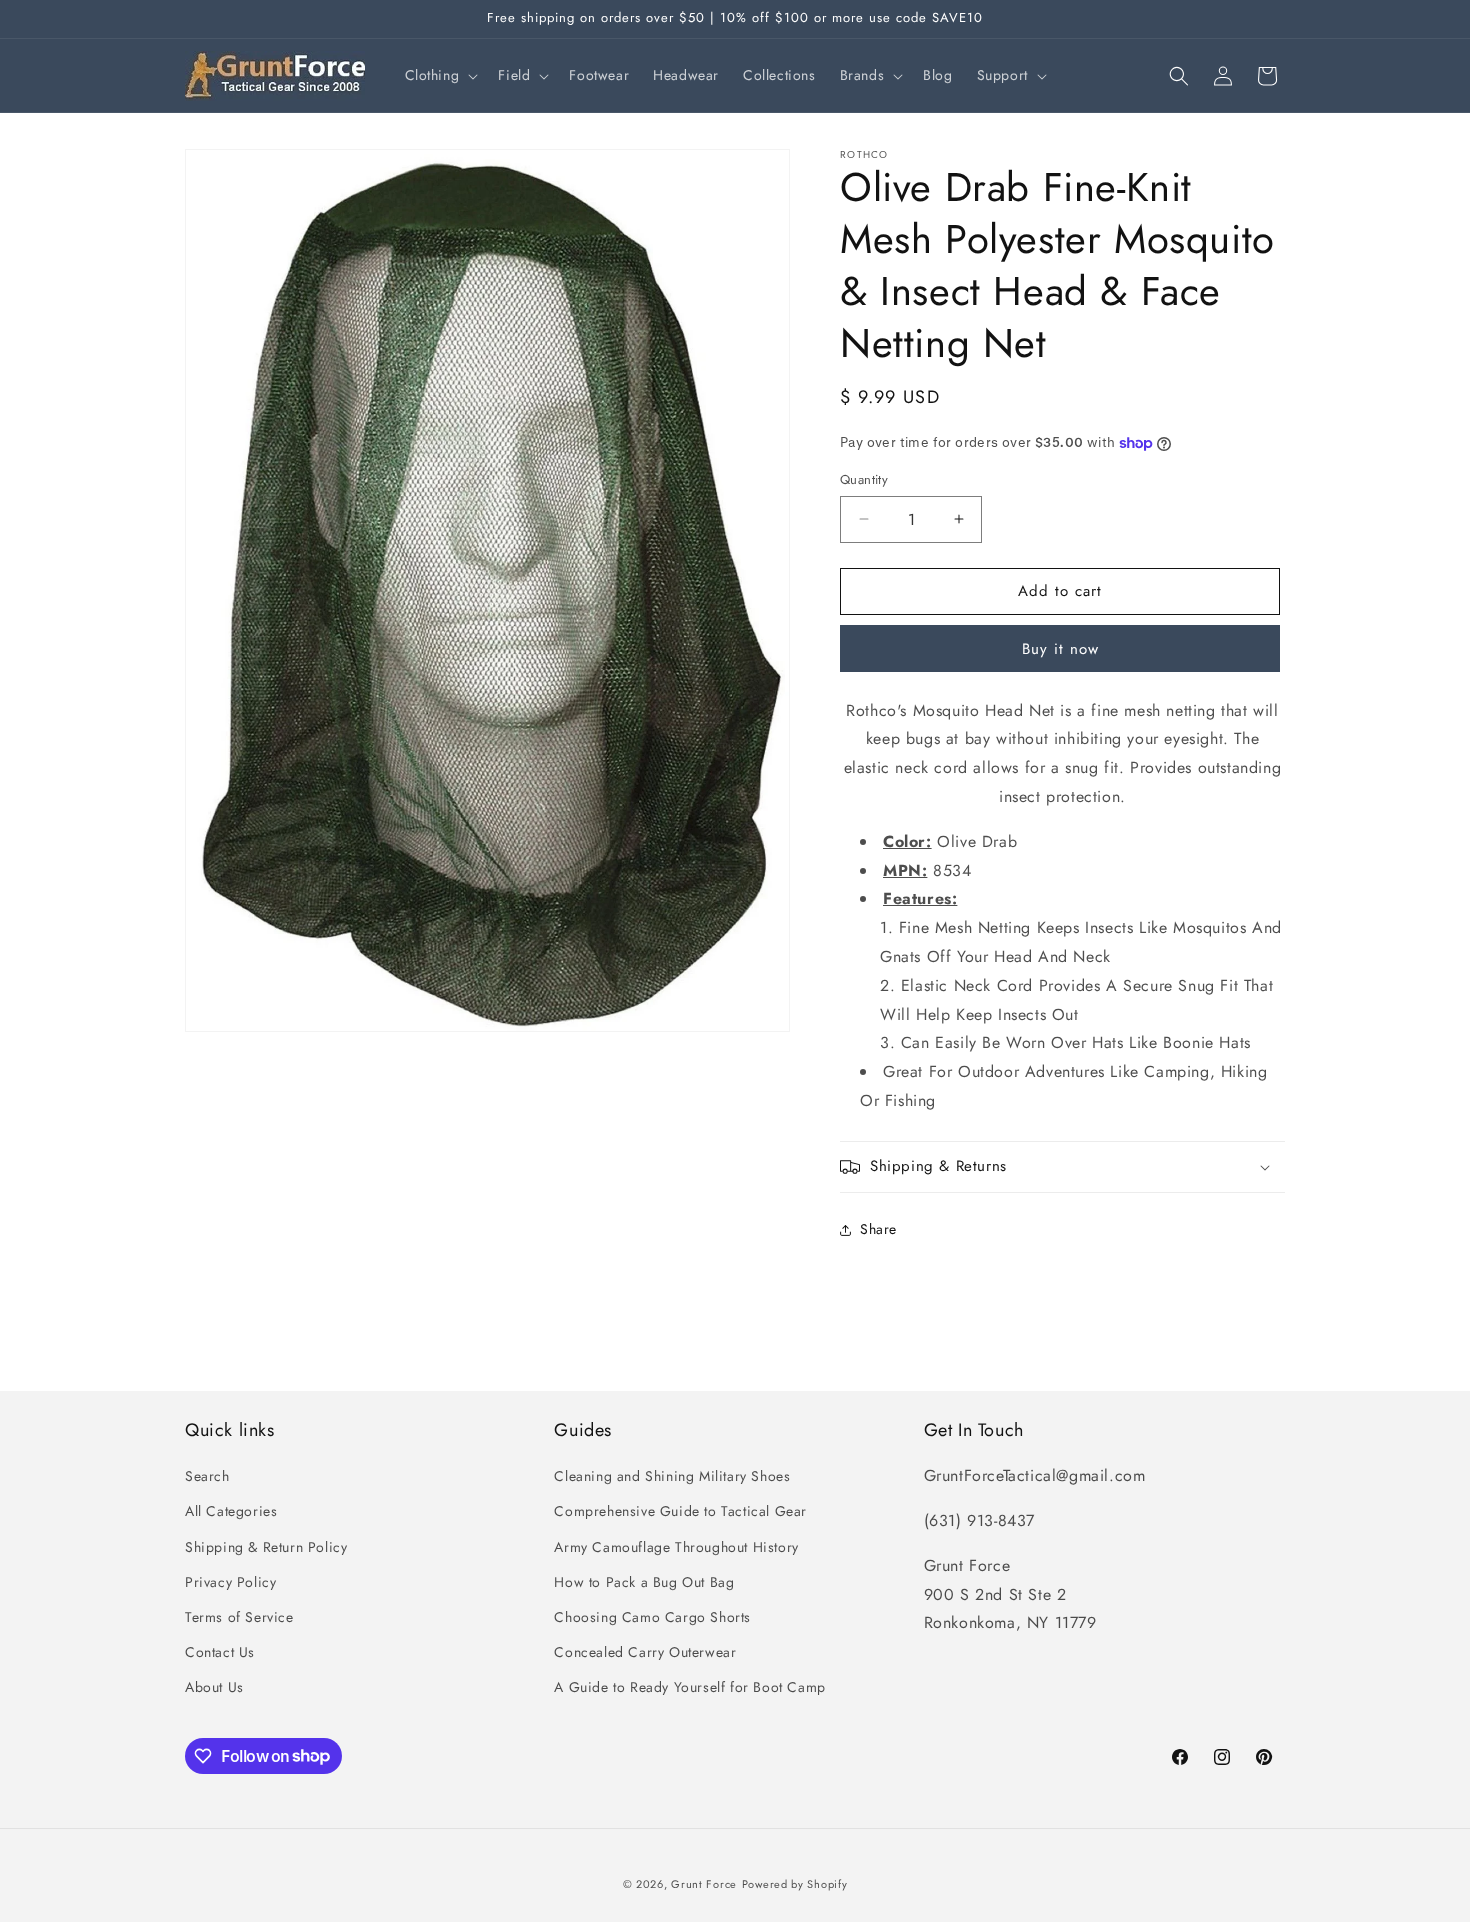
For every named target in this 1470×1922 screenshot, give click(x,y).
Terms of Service (239, 1617)
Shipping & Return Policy (266, 1547)
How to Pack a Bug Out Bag (644, 1582)
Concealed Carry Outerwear (645, 1652)
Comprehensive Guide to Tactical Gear (680, 1511)
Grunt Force (704, 1884)
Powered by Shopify (795, 1884)
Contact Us (220, 1652)
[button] (440, 75)
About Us (214, 1687)
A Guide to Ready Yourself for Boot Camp (689, 1687)
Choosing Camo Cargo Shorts (652, 1617)
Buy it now (1060, 649)
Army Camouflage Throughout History (676, 1547)
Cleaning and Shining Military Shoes (672, 1476)
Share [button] (878, 1229)
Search (207, 1476)
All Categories (231, 1511)
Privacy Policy (230, 1582)
